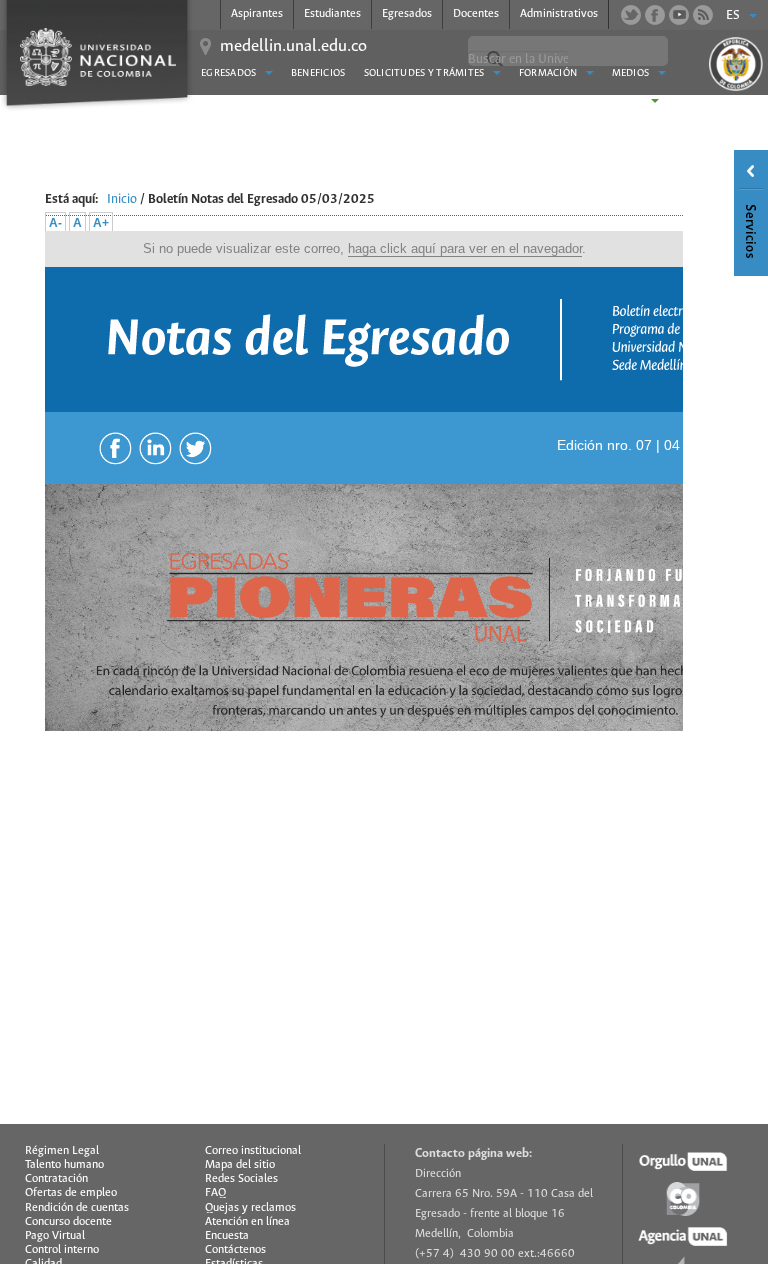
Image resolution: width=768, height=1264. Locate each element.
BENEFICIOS (318, 73)
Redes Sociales (241, 1179)
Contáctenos (235, 1250)
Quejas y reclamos (250, 1208)
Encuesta (227, 1236)
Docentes (476, 14)
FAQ (215, 1193)
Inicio (122, 199)
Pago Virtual (55, 1236)
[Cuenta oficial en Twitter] (631, 15)
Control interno (62, 1250)
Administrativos (559, 14)
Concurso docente (68, 1222)
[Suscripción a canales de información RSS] (703, 15)
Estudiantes (332, 14)
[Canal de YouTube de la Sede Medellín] (679, 15)
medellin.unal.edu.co (293, 47)
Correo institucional (253, 1151)
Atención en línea (247, 1222)
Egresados (407, 14)
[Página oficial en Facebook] (655, 15)
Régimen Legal (62, 1151)
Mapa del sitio (240, 1165)
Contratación (56, 1179)
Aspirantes (257, 14)
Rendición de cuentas (77, 1208)
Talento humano (64, 1165)
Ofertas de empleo (71, 1193)
